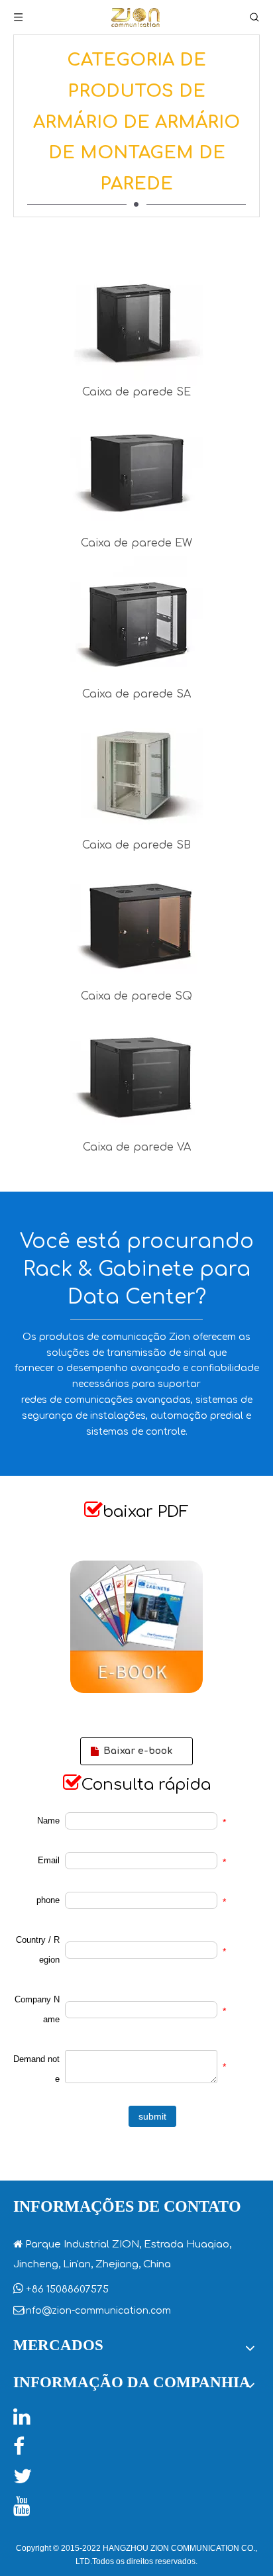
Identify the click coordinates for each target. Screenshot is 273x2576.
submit (152, 2116)
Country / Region (38, 1950)
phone (48, 1900)
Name (48, 1821)
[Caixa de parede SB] (137, 773)
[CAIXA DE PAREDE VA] (137, 1075)
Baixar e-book (136, 1751)
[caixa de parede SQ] (137, 924)
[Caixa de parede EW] (137, 471)
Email (49, 1860)
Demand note (36, 2069)
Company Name (37, 2009)
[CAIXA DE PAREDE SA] (137, 622)
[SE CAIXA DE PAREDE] (137, 320)
